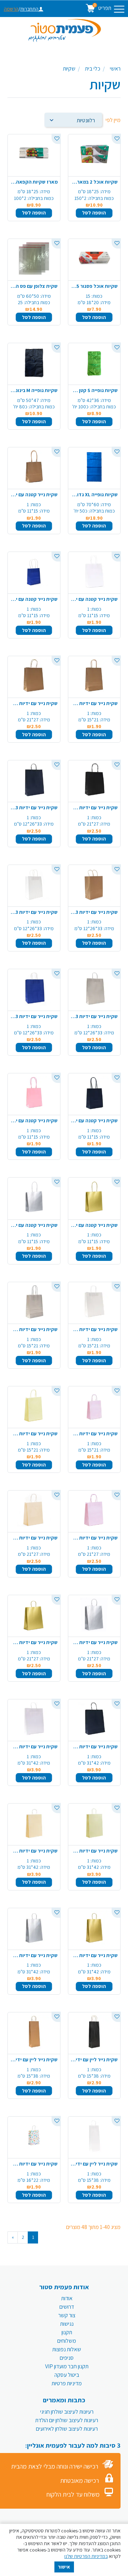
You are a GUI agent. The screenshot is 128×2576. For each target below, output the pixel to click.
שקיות (69, 69)
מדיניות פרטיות (67, 2383)
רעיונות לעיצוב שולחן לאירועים (67, 2429)
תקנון (67, 2332)
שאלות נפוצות (67, 2349)
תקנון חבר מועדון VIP (67, 2366)
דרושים (67, 2307)
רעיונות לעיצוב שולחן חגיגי (67, 2412)
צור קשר (67, 2315)
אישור (64, 2567)
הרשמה (11, 9)
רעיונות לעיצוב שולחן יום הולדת (67, 2420)
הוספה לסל (94, 213)
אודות (67, 2298)
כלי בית (93, 69)
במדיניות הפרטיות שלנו (86, 2556)
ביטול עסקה (67, 2375)
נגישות (67, 2324)
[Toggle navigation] (119, 9)
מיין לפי (113, 120)
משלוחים (67, 2341)
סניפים (67, 2358)
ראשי (115, 69)
